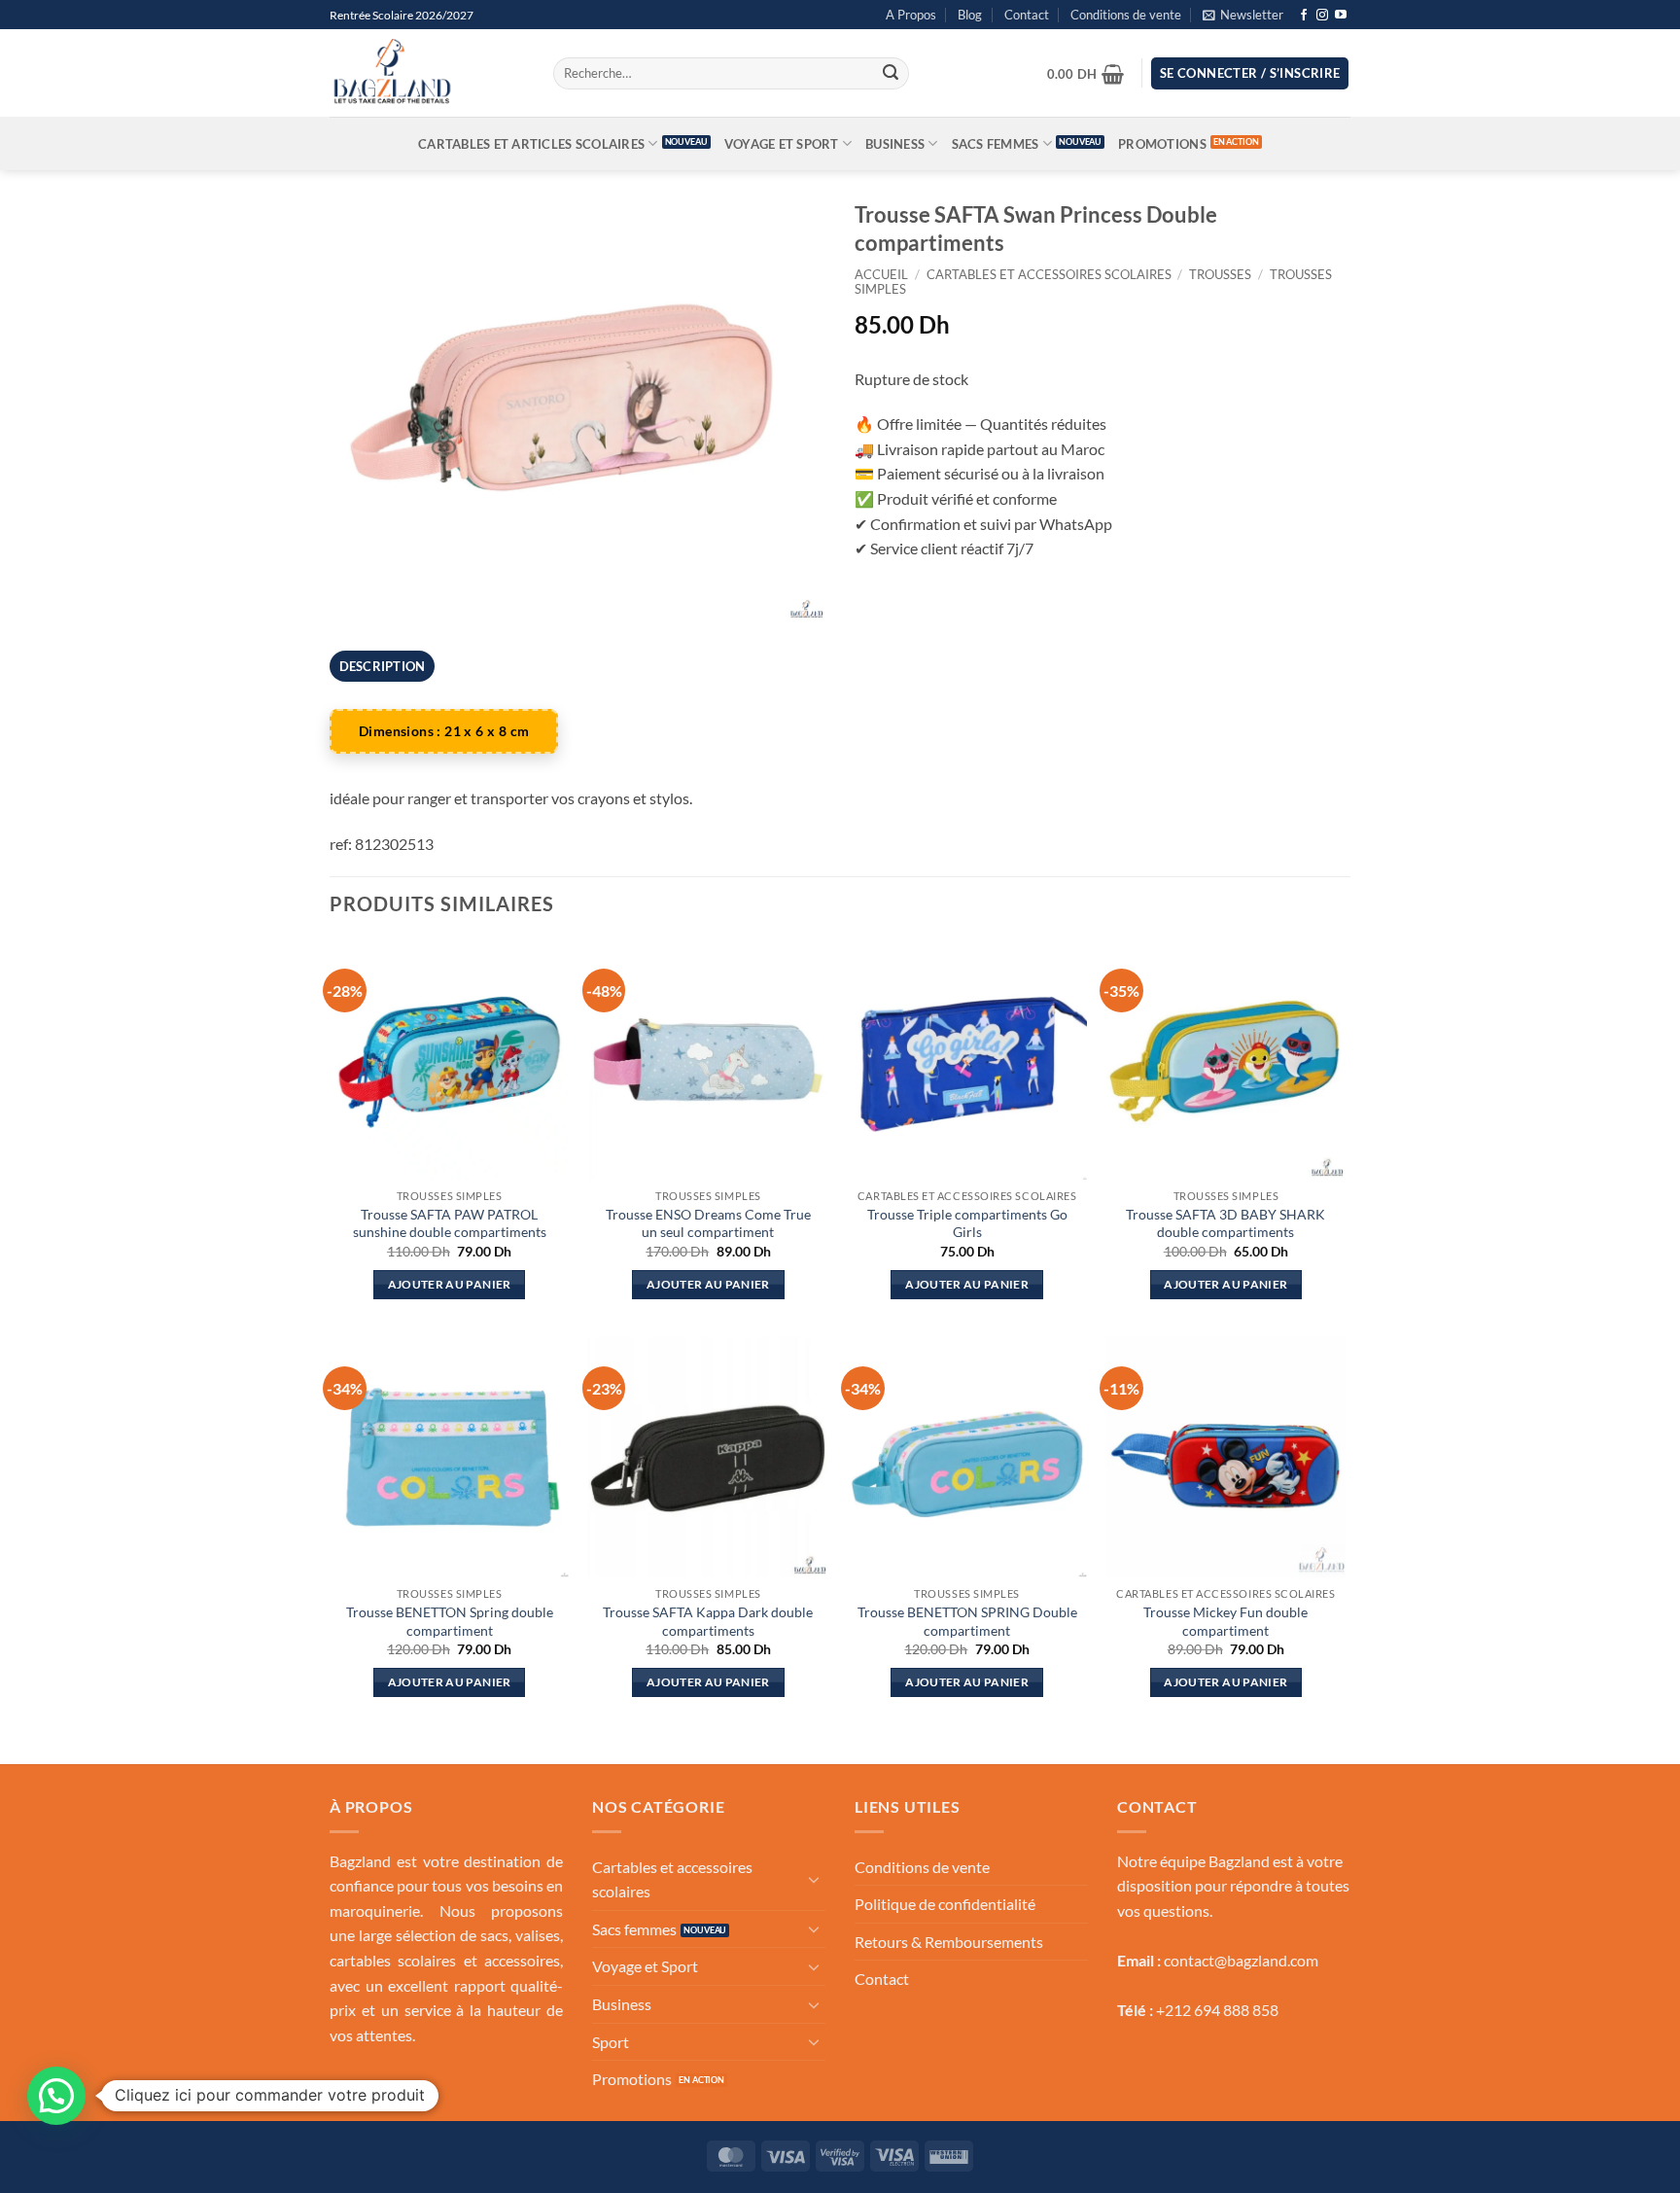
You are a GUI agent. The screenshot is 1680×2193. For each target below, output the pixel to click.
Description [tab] (383, 666)
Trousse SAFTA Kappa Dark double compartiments (708, 1621)
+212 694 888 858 (1217, 2010)
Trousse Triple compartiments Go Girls (967, 1223)
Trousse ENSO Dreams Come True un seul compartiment (708, 1223)
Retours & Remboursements (949, 1942)
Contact (1027, 15)
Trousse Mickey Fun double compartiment (1225, 1621)
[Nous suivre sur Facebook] (1304, 16)
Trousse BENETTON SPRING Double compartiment (967, 1621)
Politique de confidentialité (945, 1904)
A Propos (911, 15)
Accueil (881, 274)
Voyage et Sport (782, 144)
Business (895, 144)
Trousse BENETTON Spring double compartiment (450, 1621)
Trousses (1220, 274)
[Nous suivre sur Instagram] (1322, 16)
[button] (1243, 15)
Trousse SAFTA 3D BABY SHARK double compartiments (1225, 1223)
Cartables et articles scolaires (531, 144)
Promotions (1162, 144)
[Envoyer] (891, 74)
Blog (970, 15)
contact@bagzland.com (1241, 1960)
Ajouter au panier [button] (450, 1284)
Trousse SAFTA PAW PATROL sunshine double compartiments (450, 1223)
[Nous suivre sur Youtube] (1341, 16)
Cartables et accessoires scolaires (1049, 274)
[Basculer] (814, 1879)
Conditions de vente (1126, 15)
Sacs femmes (996, 144)
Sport (611, 2042)
